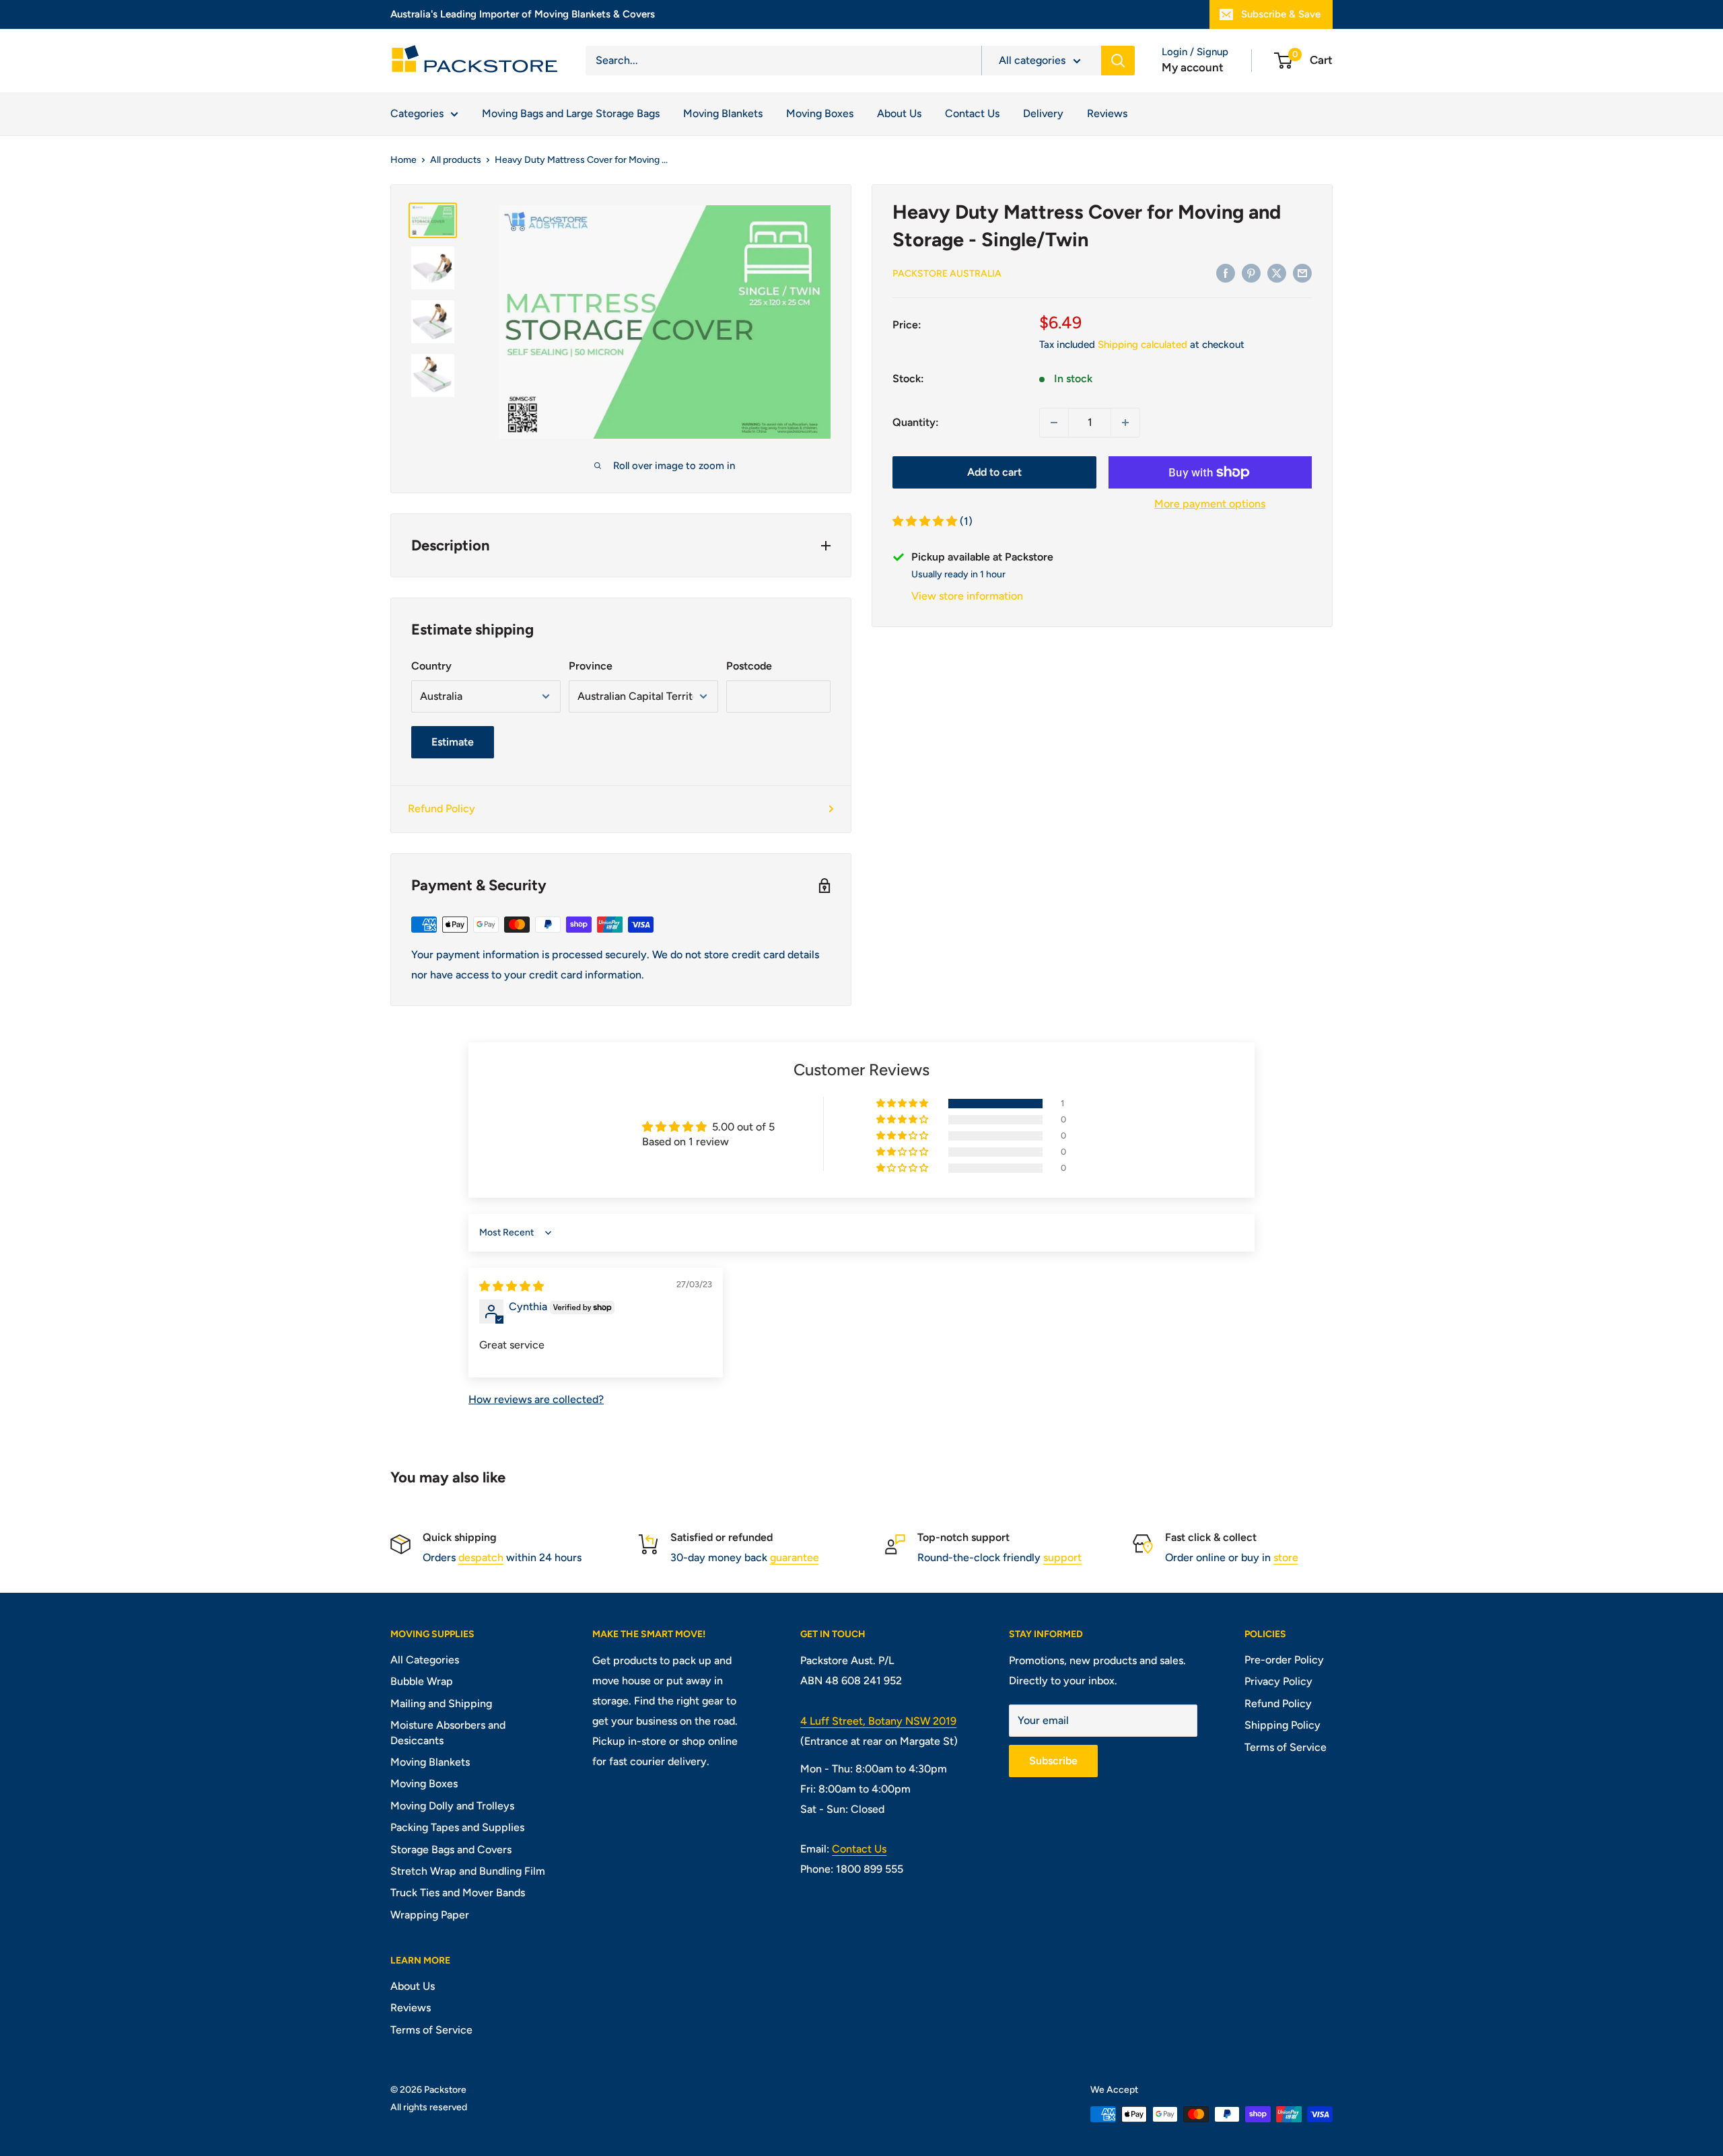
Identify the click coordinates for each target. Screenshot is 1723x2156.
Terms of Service (1286, 1747)
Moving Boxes (820, 113)
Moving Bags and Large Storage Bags (571, 113)
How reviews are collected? (536, 1399)
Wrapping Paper (430, 1915)
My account (1193, 67)
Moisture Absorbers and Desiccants (448, 1732)
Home (403, 160)
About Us (899, 113)
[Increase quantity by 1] (1125, 423)
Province (591, 666)
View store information (967, 596)
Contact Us (972, 113)
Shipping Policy (1282, 1725)
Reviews (1107, 113)
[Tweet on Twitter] (1277, 273)
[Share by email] (1302, 273)
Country (431, 666)
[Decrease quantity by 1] (1054, 423)
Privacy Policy (1278, 1681)
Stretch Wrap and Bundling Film (468, 1871)
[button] (926, 522)
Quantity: (916, 422)
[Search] (1118, 61)
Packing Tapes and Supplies (457, 1827)
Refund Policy (442, 808)
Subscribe (1053, 1761)
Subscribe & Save (1281, 14)
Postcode (749, 666)
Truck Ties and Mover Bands (458, 1893)
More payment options (1210, 504)
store (1286, 1557)
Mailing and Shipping (441, 1703)
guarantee (795, 1557)
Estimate (453, 742)
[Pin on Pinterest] (1251, 273)
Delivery (1043, 113)
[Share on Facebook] (1226, 273)
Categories (417, 113)
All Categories (425, 1660)
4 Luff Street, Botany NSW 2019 (878, 1721)
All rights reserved (429, 2107)
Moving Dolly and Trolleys (452, 1806)
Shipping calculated (1142, 345)
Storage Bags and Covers (451, 1849)
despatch (481, 1557)
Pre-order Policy (1284, 1660)
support (1062, 1557)
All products (456, 160)
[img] (512, 1286)
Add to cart (994, 472)
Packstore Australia (947, 274)
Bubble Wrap (422, 1681)
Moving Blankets (723, 113)
